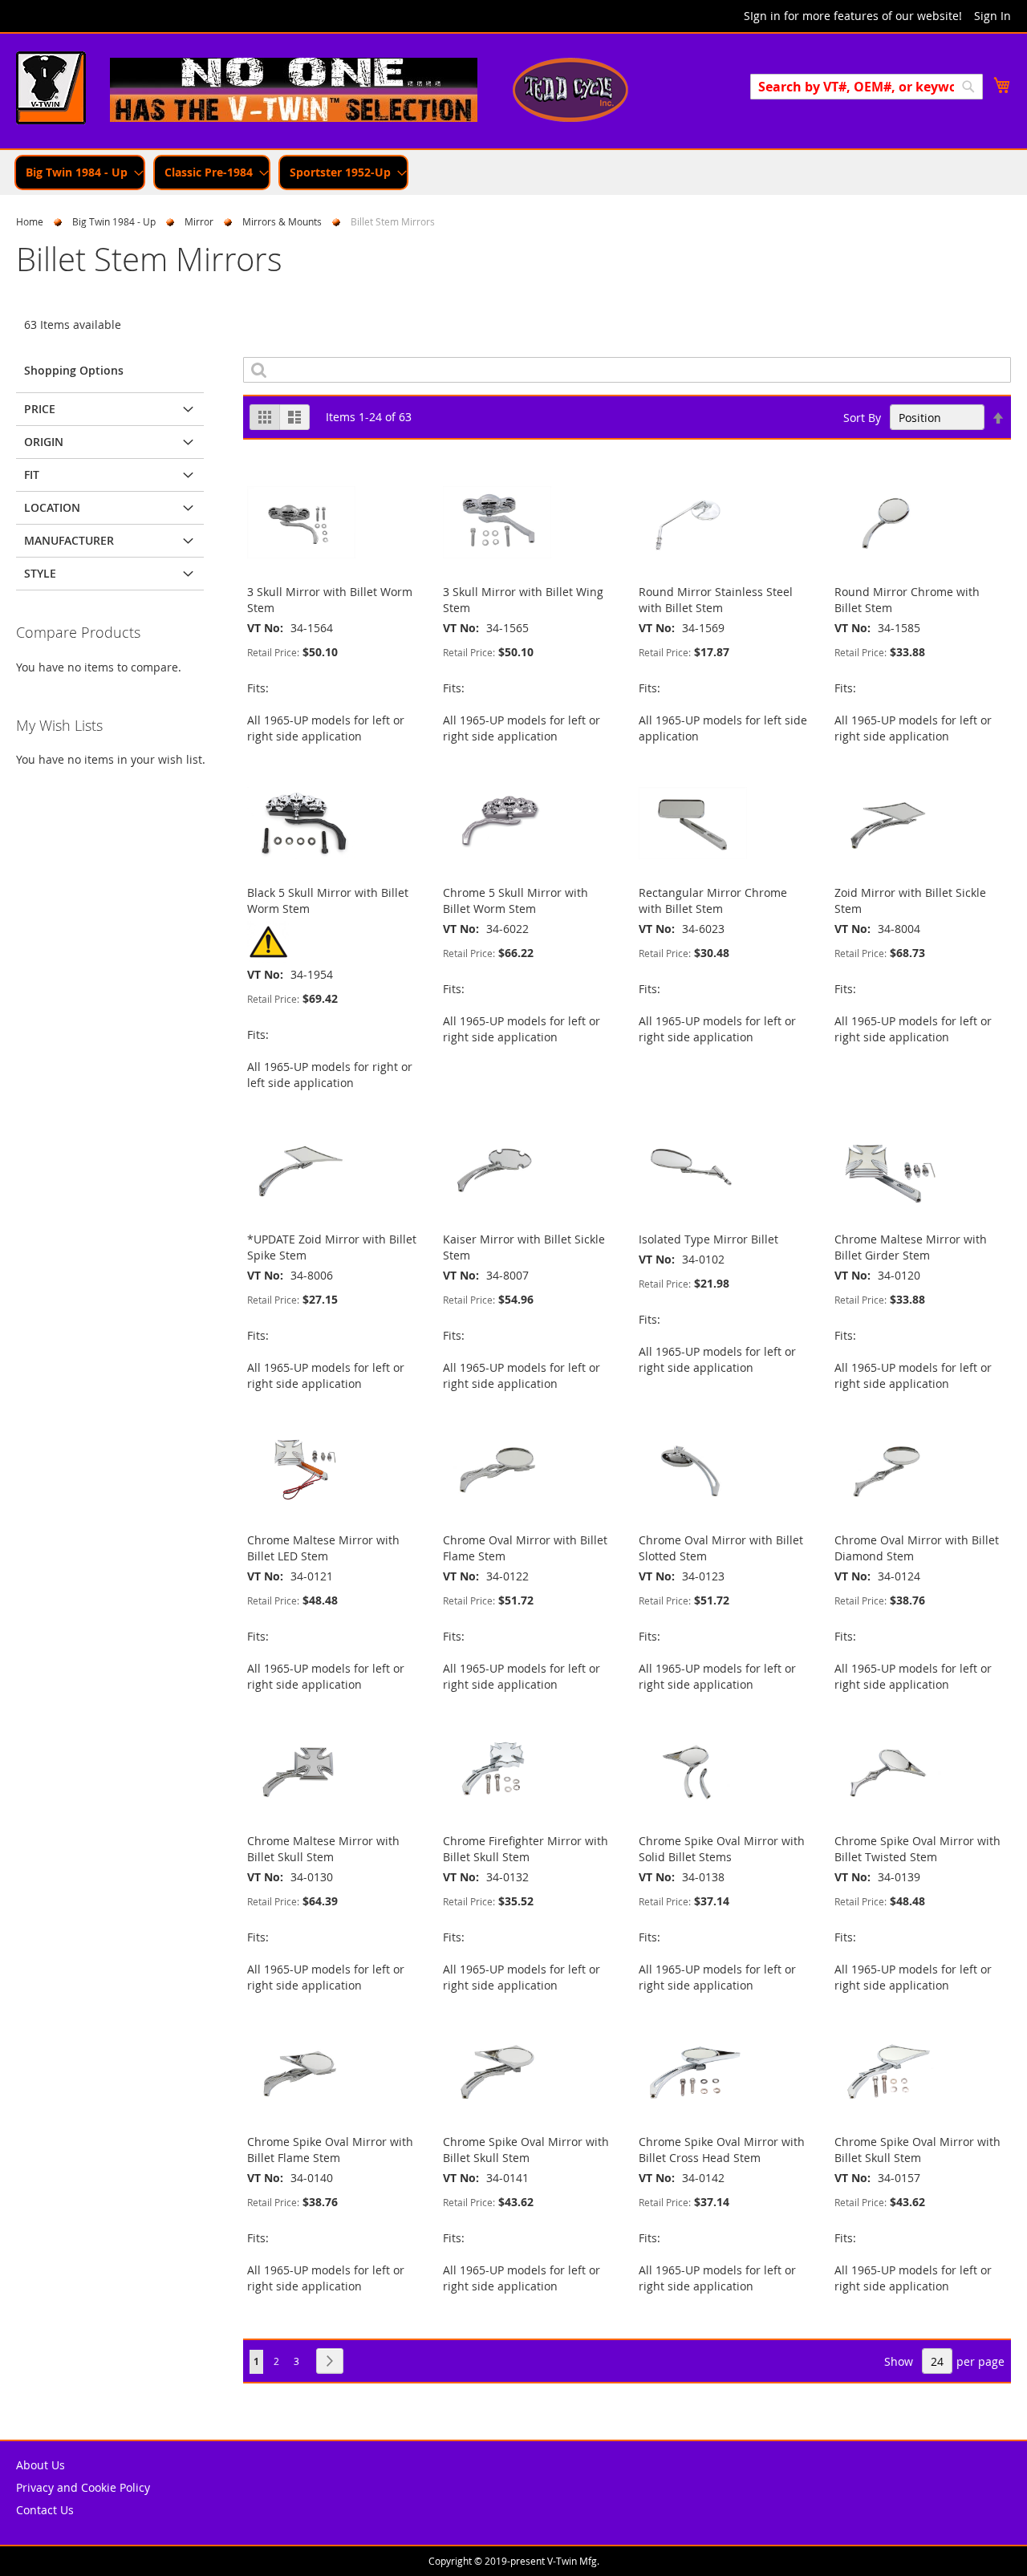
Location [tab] (52, 507)
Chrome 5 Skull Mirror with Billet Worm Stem (516, 901)
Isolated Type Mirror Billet (708, 1239)
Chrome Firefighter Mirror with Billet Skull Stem (526, 1849)
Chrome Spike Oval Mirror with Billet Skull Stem (526, 2150)
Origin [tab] (44, 442)
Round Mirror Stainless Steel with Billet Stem (716, 600)
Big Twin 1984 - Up (114, 221)
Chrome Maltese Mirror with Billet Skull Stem (323, 1849)
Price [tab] (40, 409)
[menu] (513, 172)
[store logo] (51, 90)
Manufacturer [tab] (69, 540)
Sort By (862, 418)
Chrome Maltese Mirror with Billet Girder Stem (911, 1247)
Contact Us (45, 2510)
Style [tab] (40, 573)
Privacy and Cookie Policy (83, 2487)
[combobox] (867, 87)
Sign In (992, 16)
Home (30, 221)
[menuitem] (80, 172)
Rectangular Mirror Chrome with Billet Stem (713, 901)
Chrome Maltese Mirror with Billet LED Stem (323, 1548)
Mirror (199, 221)
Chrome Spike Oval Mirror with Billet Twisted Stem (917, 1849)
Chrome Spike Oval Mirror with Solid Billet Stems (722, 1849)
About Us (41, 2465)
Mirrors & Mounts (282, 221)
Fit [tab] (32, 475)
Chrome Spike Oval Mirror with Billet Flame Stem (330, 2150)
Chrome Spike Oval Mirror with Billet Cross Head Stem (722, 2150)
